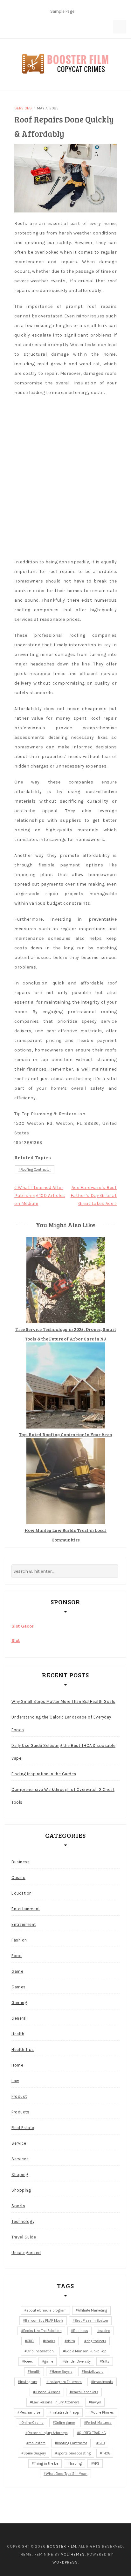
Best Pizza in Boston (91, 2321)
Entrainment (24, 1924)
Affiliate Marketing (93, 2310)
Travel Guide (24, 2237)
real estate (37, 2443)
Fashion (19, 1940)
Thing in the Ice (46, 2464)
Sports (18, 2206)
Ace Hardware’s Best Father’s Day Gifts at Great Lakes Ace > (94, 1195)
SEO (102, 2443)
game (49, 2361)
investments (103, 2382)
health (35, 2372)
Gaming (19, 2003)
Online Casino (33, 2423)
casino (105, 2331)
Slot (16, 1641)
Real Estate (23, 2128)
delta (71, 2341)
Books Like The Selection (42, 2331)
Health (18, 2034)
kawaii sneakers (85, 2392)
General (19, 2018)
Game (17, 1971)
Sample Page (62, 11)
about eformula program (46, 2310)
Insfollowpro (94, 2372)
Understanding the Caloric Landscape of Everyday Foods (61, 1723)
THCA (106, 2453)
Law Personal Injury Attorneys (56, 2402)
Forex (28, 2361)
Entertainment (26, 1909)
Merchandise (30, 2413)
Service (19, 2143)
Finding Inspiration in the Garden (44, 1774)
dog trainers (96, 2341)
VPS (96, 2464)
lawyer (96, 2402)
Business (21, 1862)
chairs (50, 2341)
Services (23, 108)
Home (17, 2065)
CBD (30, 2341)
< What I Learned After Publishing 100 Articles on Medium (40, 1195)
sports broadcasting (74, 2453)
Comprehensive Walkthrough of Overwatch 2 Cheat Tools (63, 1796)
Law (15, 2081)
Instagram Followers (65, 2382)
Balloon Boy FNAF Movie (44, 2321)
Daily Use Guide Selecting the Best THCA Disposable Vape (63, 1752)
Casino (18, 1878)
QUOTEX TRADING (93, 2433)
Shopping (21, 2190)
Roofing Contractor (36, 1170)
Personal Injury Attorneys (48, 2433)
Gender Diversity (78, 2361)
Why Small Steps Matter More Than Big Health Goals (63, 1701)
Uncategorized (26, 2253)
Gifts (106, 2361)
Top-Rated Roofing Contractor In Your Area (65, 1434)
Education (22, 1893)
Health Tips (23, 2049)
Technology (23, 2221)
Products (20, 2112)
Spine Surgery (35, 2453)
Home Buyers (62, 2372)
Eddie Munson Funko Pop (86, 2351)
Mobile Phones (102, 2413)
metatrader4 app (65, 2413)
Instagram (29, 2382)
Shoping (20, 2175)
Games (19, 1987)
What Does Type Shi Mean (67, 2474)
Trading (76, 2464)
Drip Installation (40, 2351)
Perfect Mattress (99, 2423)
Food (17, 1956)
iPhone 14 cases (48, 2392)
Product (19, 2096)
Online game (65, 2423)
